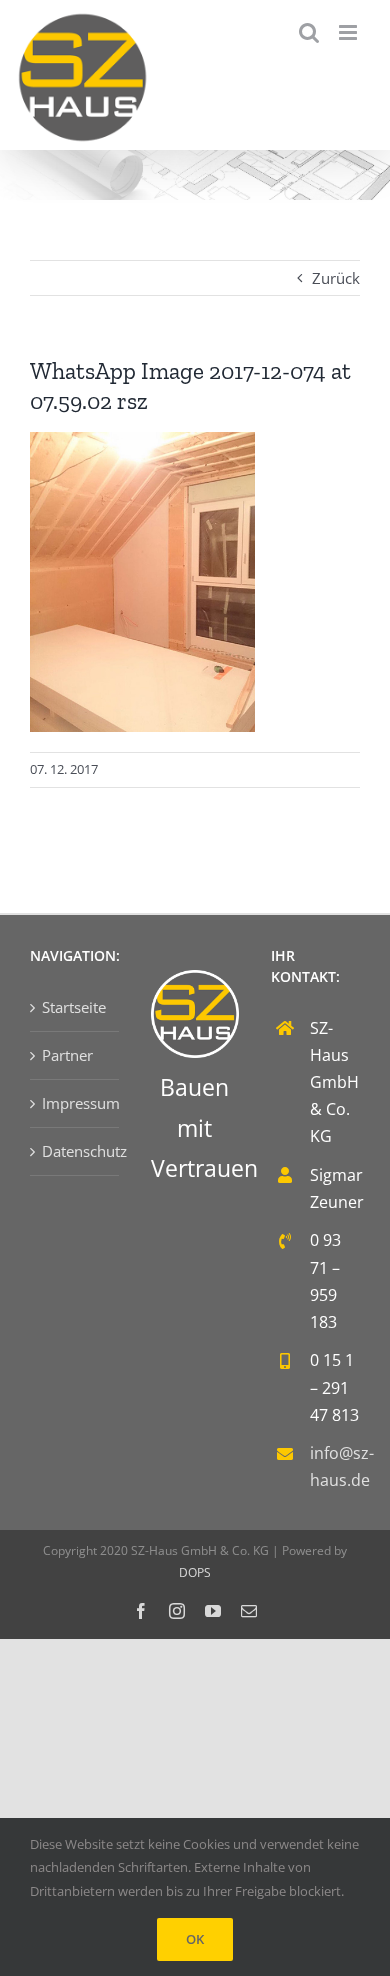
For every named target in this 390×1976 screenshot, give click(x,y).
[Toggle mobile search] (309, 32)
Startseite (74, 1007)
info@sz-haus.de (335, 1466)
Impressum (75, 1103)
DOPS (195, 1572)
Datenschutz (75, 1151)
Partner (67, 1055)
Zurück (336, 278)
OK (195, 1939)
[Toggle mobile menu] (349, 32)
